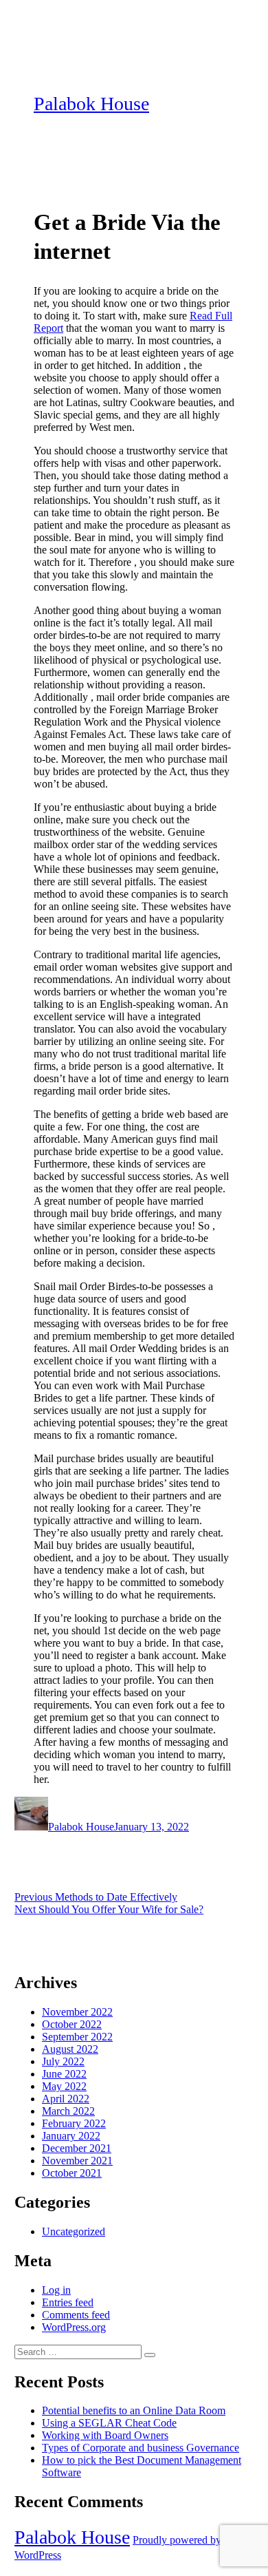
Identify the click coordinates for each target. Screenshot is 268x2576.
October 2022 (72, 2024)
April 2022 (66, 2099)
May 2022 (64, 2086)
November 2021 (77, 2161)
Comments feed (76, 2315)
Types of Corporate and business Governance (141, 2448)
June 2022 (64, 2074)
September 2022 (77, 2037)
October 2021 (72, 2173)
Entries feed (68, 2302)
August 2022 (70, 2049)
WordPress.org (74, 2327)
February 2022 (74, 2123)
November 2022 (77, 2012)
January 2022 (71, 2136)
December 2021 (77, 2148)
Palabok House (91, 104)
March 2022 (68, 2111)
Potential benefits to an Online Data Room (134, 2410)
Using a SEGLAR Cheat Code (109, 2423)
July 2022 (63, 2061)
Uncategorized (74, 2231)
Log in (56, 2290)
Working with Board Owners (105, 2435)
